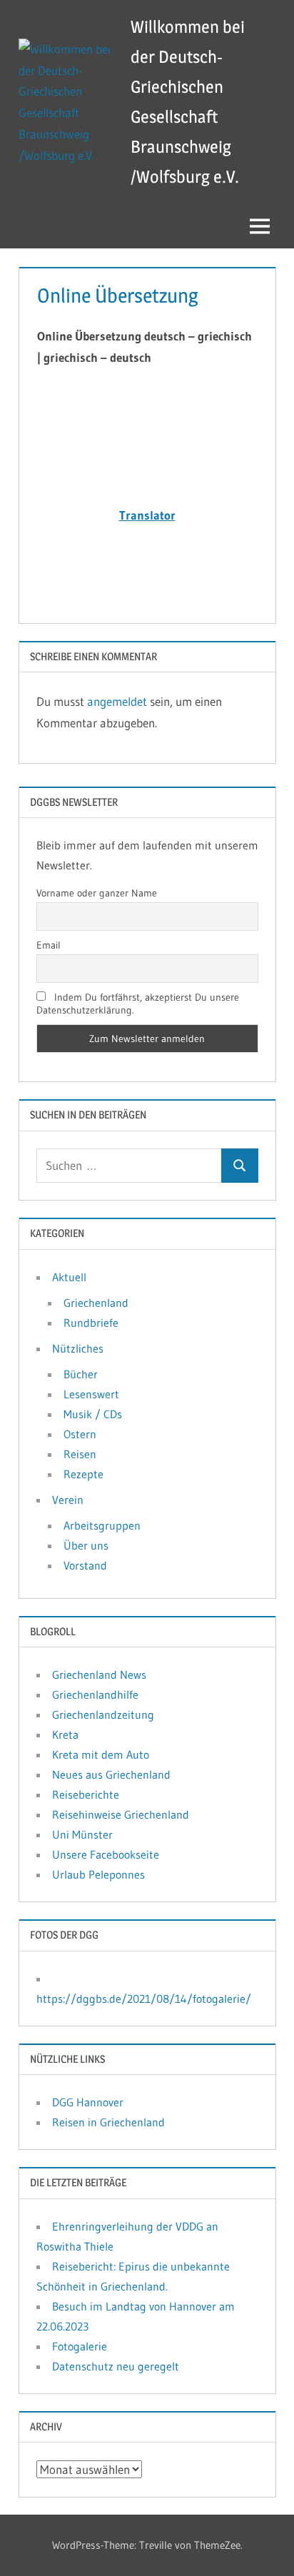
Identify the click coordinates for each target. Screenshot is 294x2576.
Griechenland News (99, 1675)
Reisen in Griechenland (108, 2122)
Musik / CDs (93, 1414)
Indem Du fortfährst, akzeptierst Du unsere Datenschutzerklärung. (138, 1004)
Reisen (80, 1454)
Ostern (80, 1434)
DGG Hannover (88, 2102)
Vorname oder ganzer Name (97, 893)
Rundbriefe (91, 1323)
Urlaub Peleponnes (98, 1874)
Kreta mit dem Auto (101, 1754)
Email (49, 945)
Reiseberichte (86, 1794)
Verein (68, 1500)
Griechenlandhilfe (95, 1694)
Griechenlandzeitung (103, 1714)
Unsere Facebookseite (106, 1854)
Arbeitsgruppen (102, 1525)
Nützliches (78, 1348)
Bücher (81, 1374)
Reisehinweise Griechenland (121, 1814)
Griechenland (96, 1303)
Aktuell (69, 1277)
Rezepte (83, 1474)
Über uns (86, 1545)
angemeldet (117, 701)
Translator (147, 515)
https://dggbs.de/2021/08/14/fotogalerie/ (144, 1999)
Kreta (65, 1734)
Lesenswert (91, 1394)
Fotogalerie (80, 2346)
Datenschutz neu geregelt (116, 2366)
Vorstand (85, 1565)
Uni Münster (82, 1834)
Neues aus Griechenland (111, 1774)
